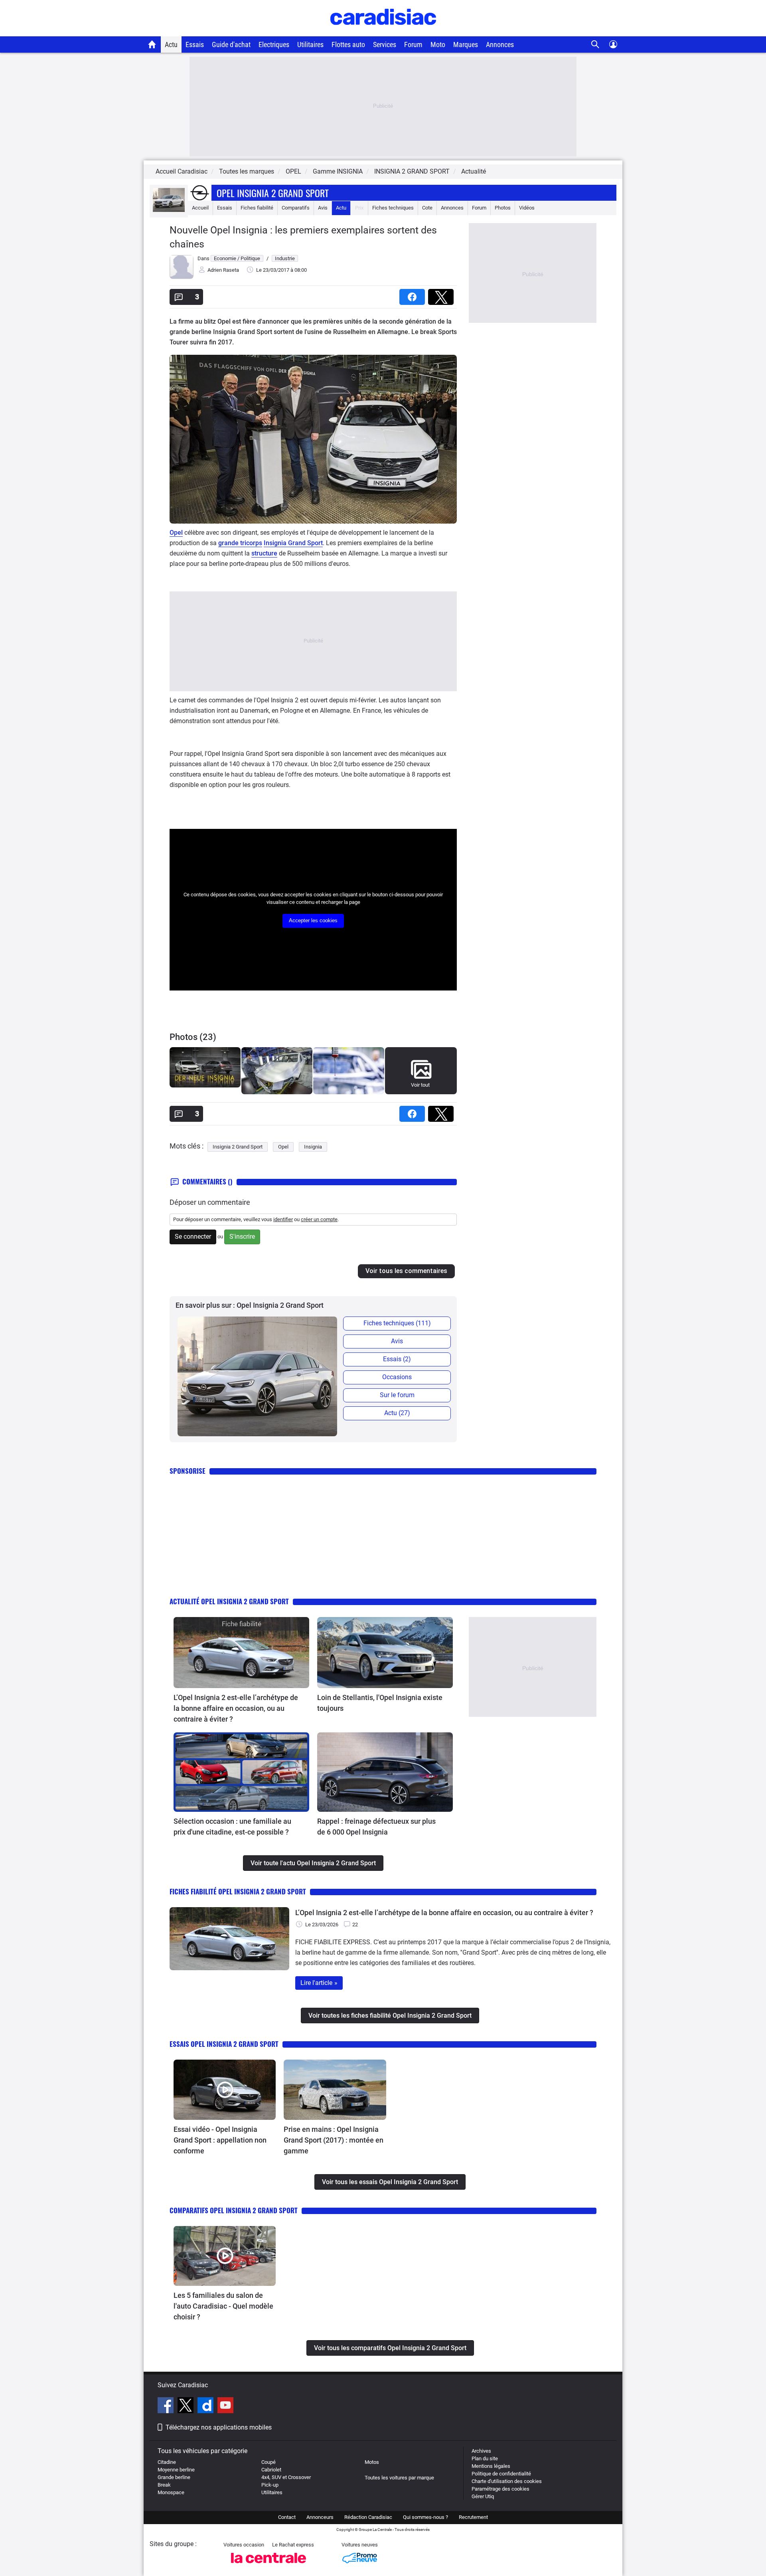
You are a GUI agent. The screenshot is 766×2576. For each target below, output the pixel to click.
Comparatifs (296, 208)
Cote (427, 208)
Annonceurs (320, 2517)
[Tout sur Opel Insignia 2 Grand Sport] (169, 210)
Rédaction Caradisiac (368, 2517)
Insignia (313, 1147)
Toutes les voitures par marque (399, 2478)
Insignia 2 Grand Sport (238, 1147)
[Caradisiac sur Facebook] (167, 2406)
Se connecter (193, 1237)
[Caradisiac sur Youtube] (225, 2406)
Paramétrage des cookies (500, 2489)
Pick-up (270, 2485)
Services (385, 44)
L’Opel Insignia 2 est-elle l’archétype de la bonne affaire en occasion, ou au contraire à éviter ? (236, 1708)
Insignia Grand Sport (293, 543)
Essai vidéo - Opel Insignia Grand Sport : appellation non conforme (220, 2140)
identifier (283, 1219)
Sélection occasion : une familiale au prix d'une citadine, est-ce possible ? (232, 1827)
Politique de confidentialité (501, 2474)
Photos (503, 208)
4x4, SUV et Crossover (286, 2477)
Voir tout (420, 1085)
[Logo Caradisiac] (383, 32)
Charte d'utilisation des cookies (507, 2481)
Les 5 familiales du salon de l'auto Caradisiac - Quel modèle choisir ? (223, 2306)
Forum (413, 44)
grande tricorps (240, 543)
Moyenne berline (176, 2470)
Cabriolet (271, 2470)
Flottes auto (348, 44)
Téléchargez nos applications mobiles (219, 2427)
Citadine (167, 2462)
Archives (481, 2451)
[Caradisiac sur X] (187, 2406)
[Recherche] (595, 44)
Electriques (274, 44)
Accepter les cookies (313, 920)
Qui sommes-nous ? (425, 2517)
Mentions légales (491, 2466)
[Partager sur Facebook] (414, 294)
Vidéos (527, 208)
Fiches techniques (393, 208)
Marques (466, 44)
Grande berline (174, 2477)
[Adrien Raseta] (182, 277)
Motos (372, 2462)
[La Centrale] (268, 2565)
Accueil (200, 208)
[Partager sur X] (442, 294)
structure (264, 553)
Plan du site (485, 2458)
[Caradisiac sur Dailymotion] (206, 2406)
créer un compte (319, 1219)
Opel (176, 533)
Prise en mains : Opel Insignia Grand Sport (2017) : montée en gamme (334, 2140)
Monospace (171, 2492)
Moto (438, 44)
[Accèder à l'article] (241, 1653)
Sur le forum (397, 1395)
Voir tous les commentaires (406, 1271)
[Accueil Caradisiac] (152, 44)
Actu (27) (397, 1413)
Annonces (500, 44)
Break (164, 2485)
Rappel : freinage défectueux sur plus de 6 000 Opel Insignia (376, 1827)
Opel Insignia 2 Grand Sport (273, 193)
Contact (287, 2517)
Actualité (474, 171)
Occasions (397, 1377)
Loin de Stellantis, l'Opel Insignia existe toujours (380, 1703)
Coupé (268, 2462)
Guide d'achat (231, 44)
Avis (323, 208)
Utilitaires (310, 44)
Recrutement (473, 2517)
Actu (171, 44)
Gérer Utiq (483, 2496)
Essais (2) (397, 1359)
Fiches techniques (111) (397, 1323)
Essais (195, 44)
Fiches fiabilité (257, 208)
